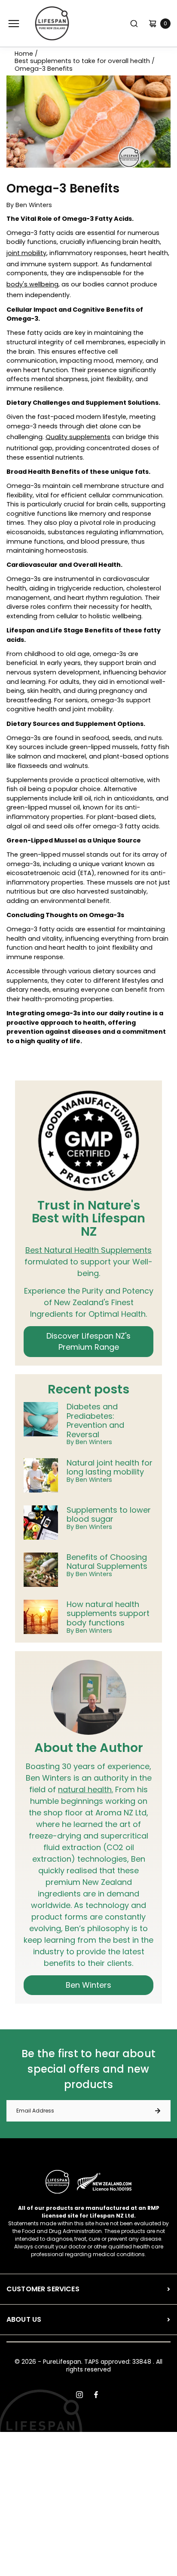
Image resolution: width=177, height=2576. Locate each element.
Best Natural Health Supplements (88, 1250)
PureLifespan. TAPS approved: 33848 (97, 2362)
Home (24, 54)
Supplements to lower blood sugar (109, 1515)
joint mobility (26, 253)
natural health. (85, 1789)
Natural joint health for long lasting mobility (110, 1467)
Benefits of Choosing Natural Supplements (107, 1562)
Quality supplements (78, 437)
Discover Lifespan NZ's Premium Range (88, 1341)
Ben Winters (88, 1985)
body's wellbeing (32, 284)
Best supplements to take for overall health (82, 61)
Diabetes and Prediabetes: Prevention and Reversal (95, 1420)
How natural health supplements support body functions (108, 1614)
